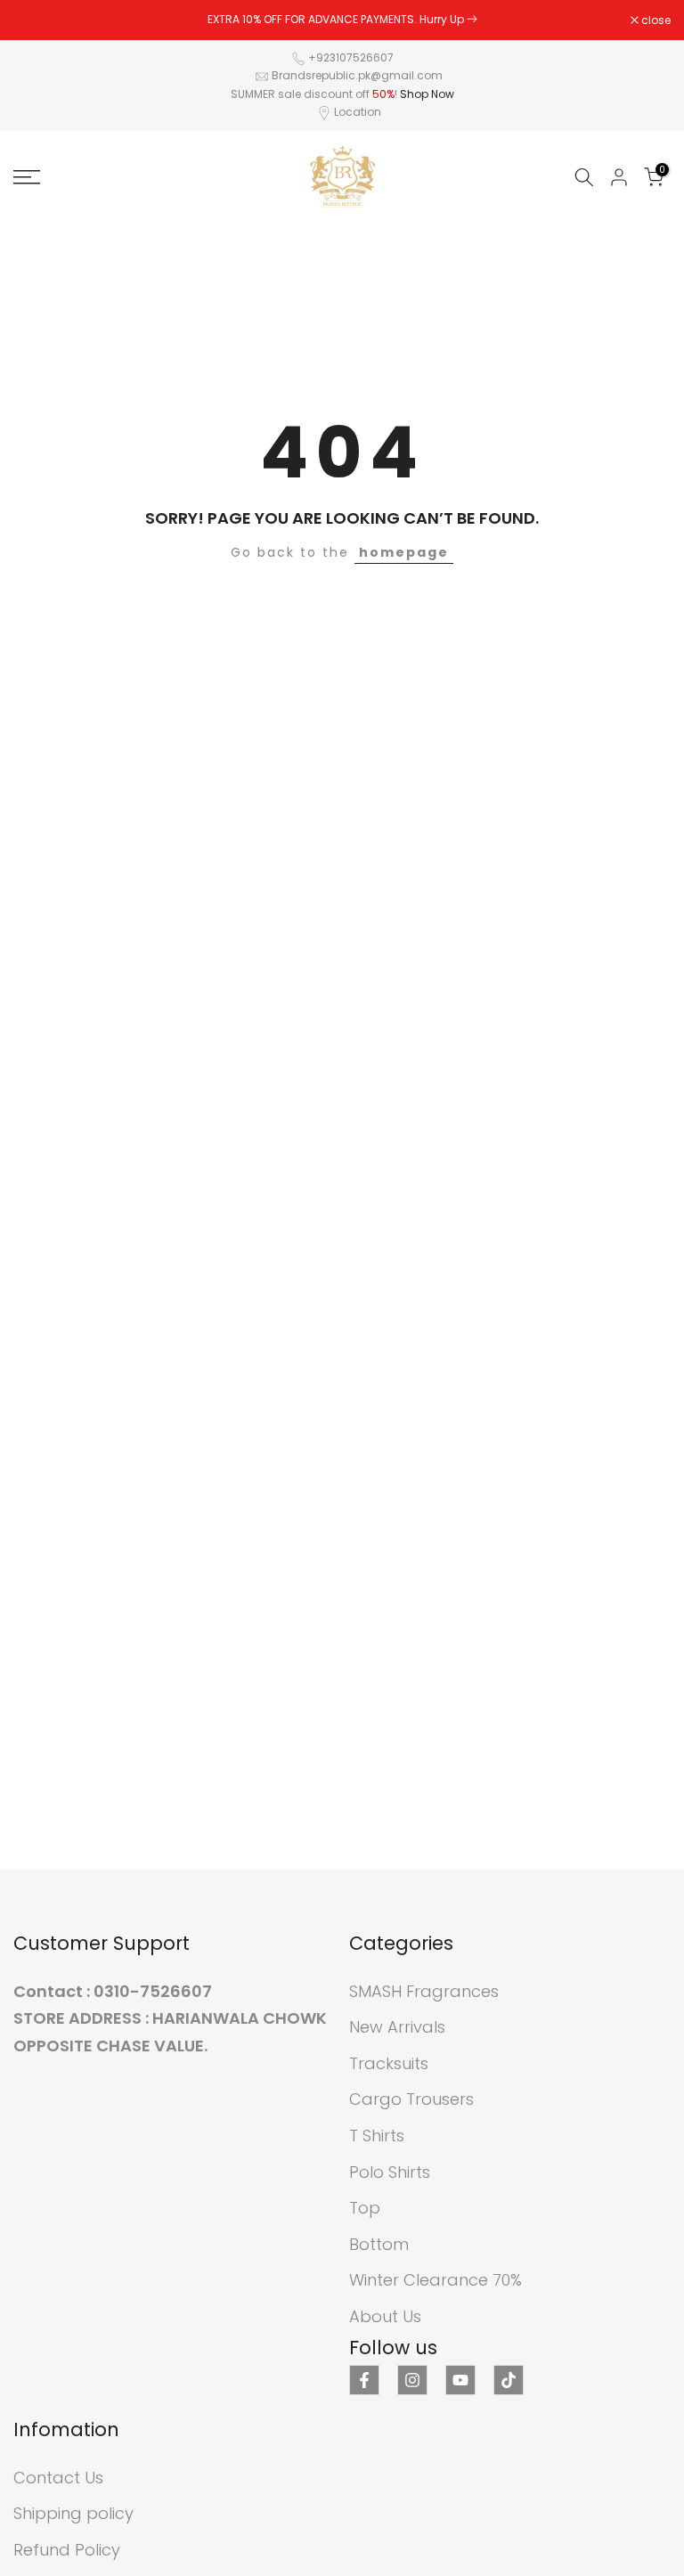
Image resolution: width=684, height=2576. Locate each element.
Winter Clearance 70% (436, 2280)
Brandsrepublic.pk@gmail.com (357, 75)
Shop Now (427, 94)
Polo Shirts (390, 2172)
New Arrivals (397, 2027)
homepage (404, 552)
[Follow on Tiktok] (509, 2380)
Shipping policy (73, 2513)
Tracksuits (389, 2063)
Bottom (379, 2244)
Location (358, 112)
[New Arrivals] (472, 19)
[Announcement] (342, 20)
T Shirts (377, 2136)
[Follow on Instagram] (412, 2380)
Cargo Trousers (411, 2099)
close (37, 20)
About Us (385, 2316)
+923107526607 (351, 57)
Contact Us (58, 2478)
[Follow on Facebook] (364, 2380)
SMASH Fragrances (424, 1991)
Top (365, 2208)
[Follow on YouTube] (460, 2380)
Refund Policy (67, 2550)
